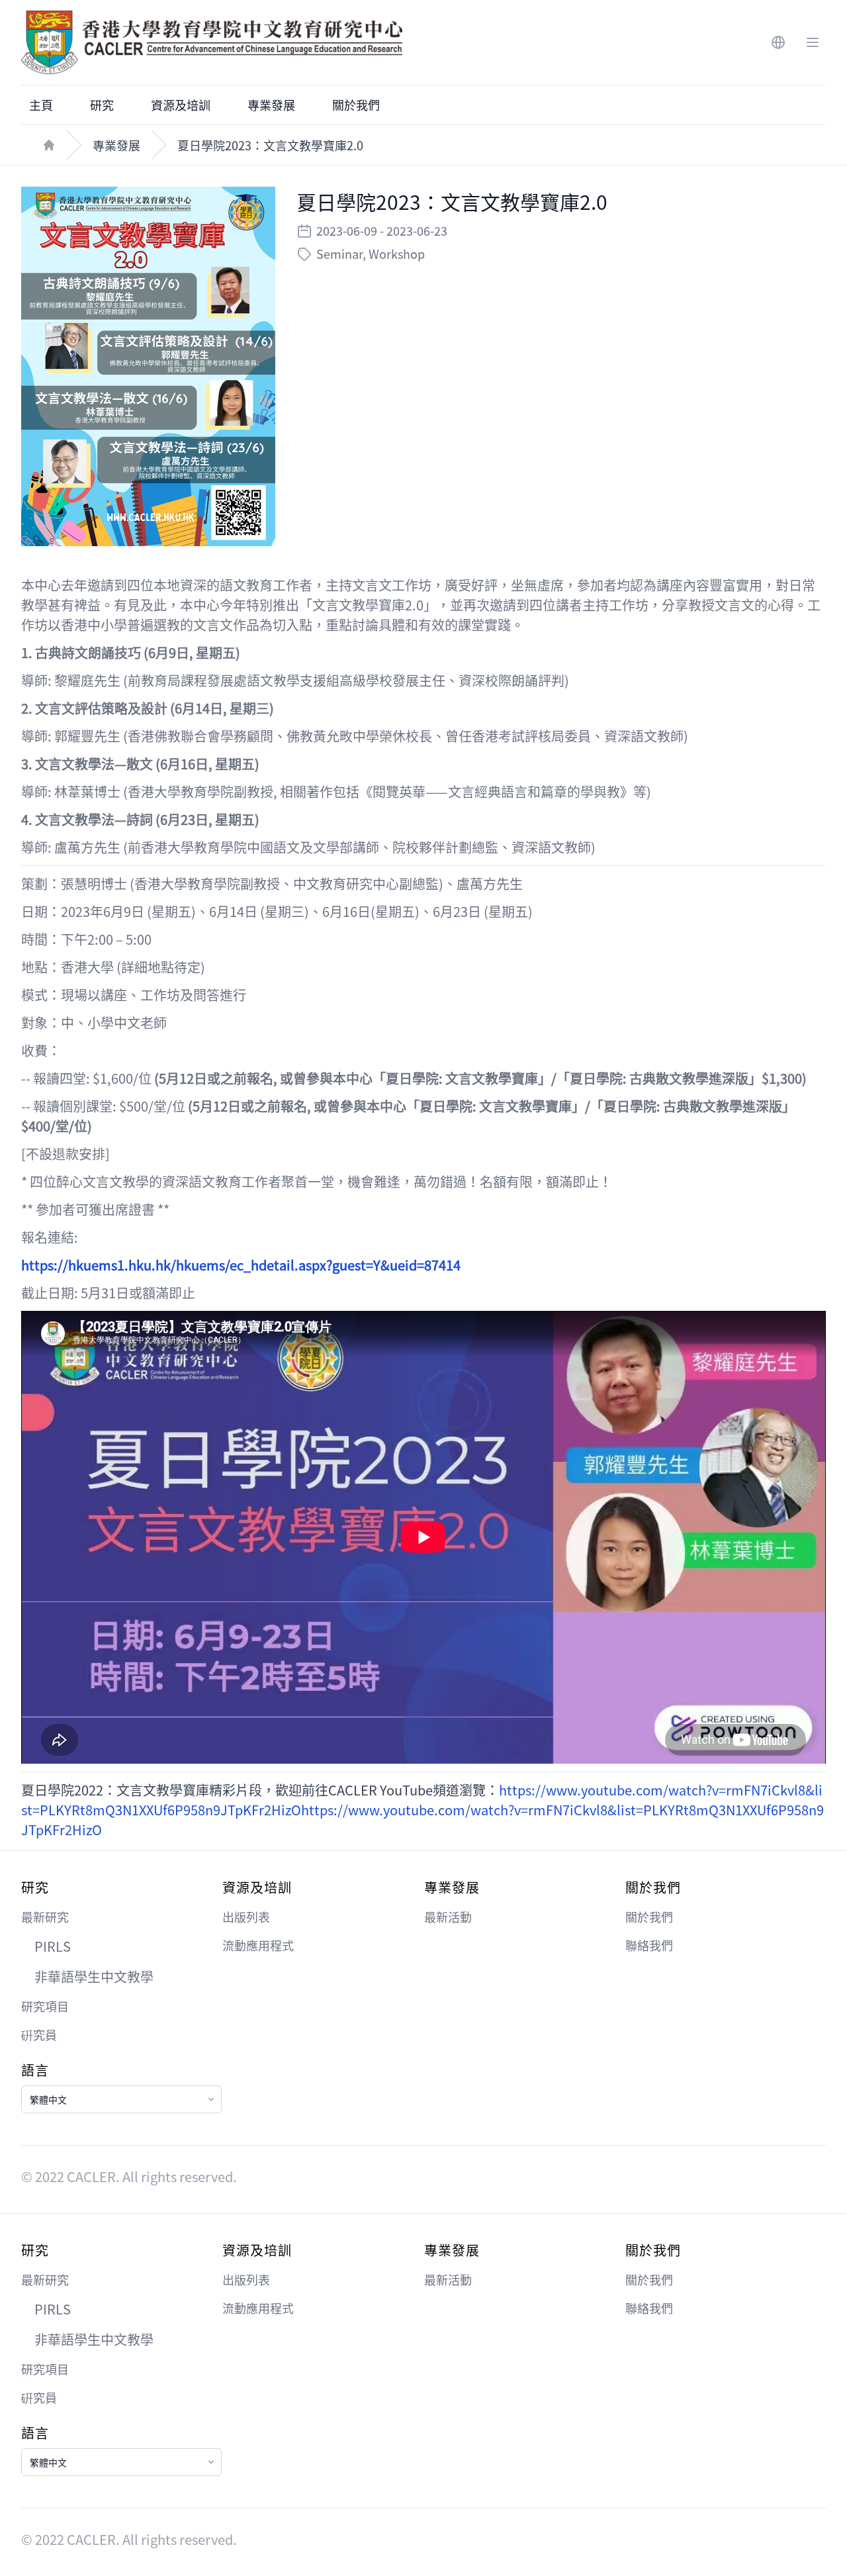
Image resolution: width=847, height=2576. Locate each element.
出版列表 (246, 1917)
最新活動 (448, 1917)
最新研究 (45, 1917)
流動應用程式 (258, 1945)
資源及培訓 (181, 105)
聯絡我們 (649, 1945)
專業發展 (271, 105)
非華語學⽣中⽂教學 (94, 1977)
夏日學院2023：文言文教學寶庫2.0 (270, 145)
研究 (102, 105)
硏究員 (39, 2034)
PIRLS (53, 1946)
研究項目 (45, 2006)
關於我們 (356, 105)
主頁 (41, 105)
